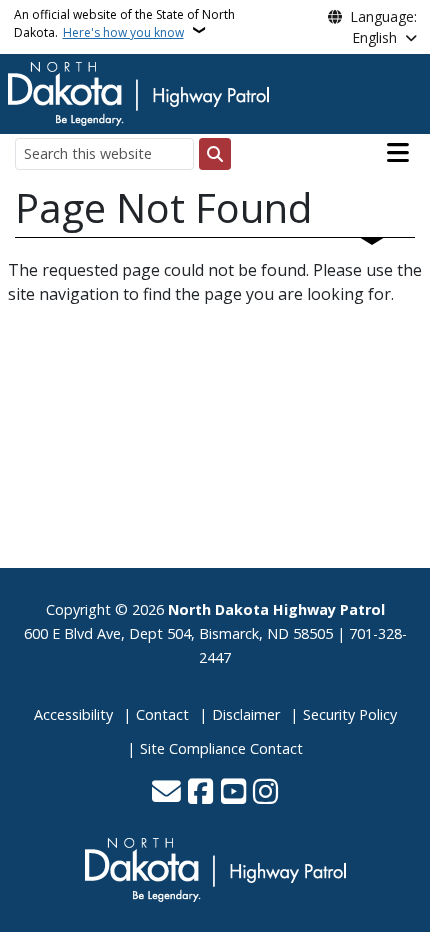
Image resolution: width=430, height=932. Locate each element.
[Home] (138, 92)
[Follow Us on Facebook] (200, 793)
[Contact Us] (166, 793)
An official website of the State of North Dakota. (124, 23)
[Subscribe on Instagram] (265, 793)
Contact (162, 714)
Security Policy (350, 714)
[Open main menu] (398, 153)
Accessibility (73, 714)
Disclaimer (246, 714)
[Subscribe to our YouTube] (233, 793)
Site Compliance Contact (221, 748)
